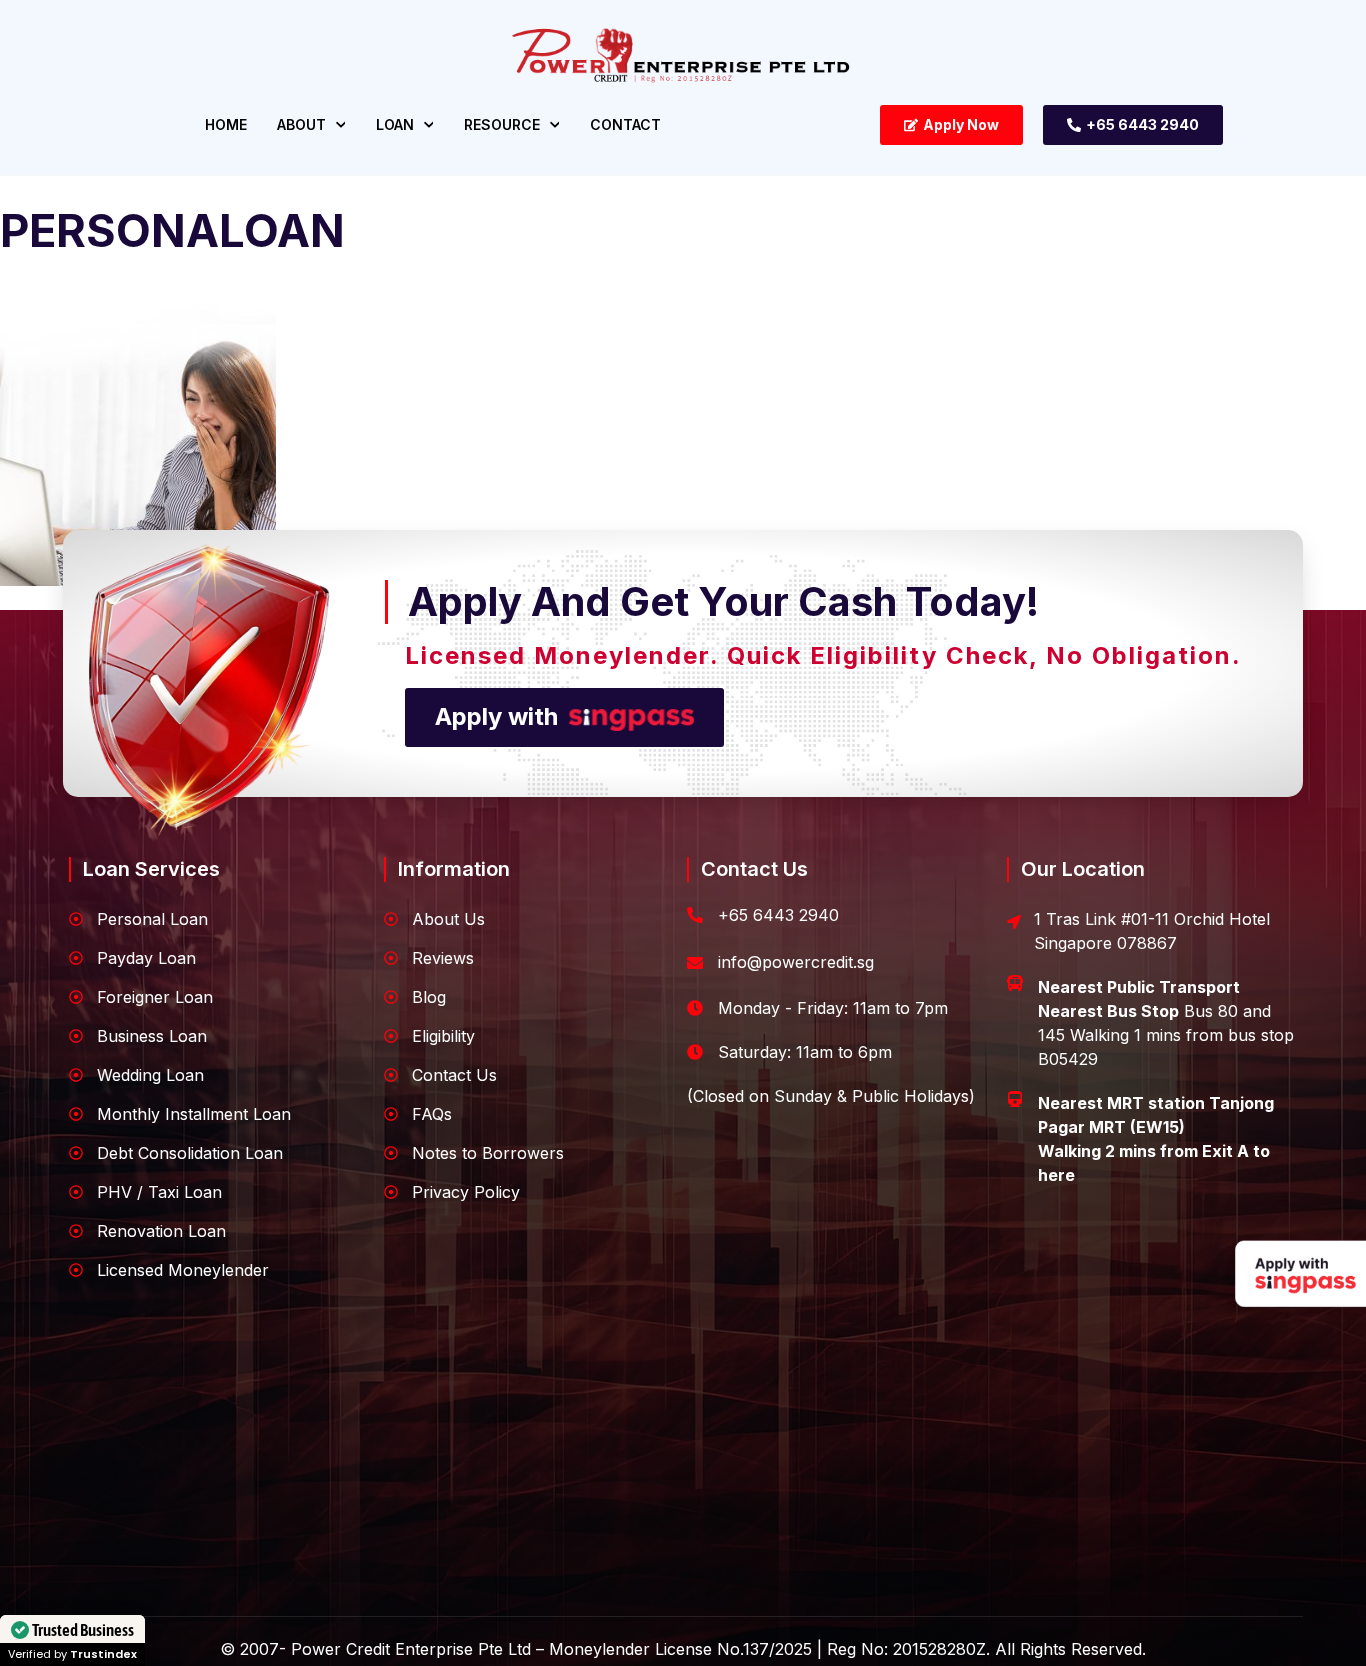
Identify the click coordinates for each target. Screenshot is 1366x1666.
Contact (625, 124)
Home (226, 124)
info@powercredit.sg (796, 962)
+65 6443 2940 (778, 915)
